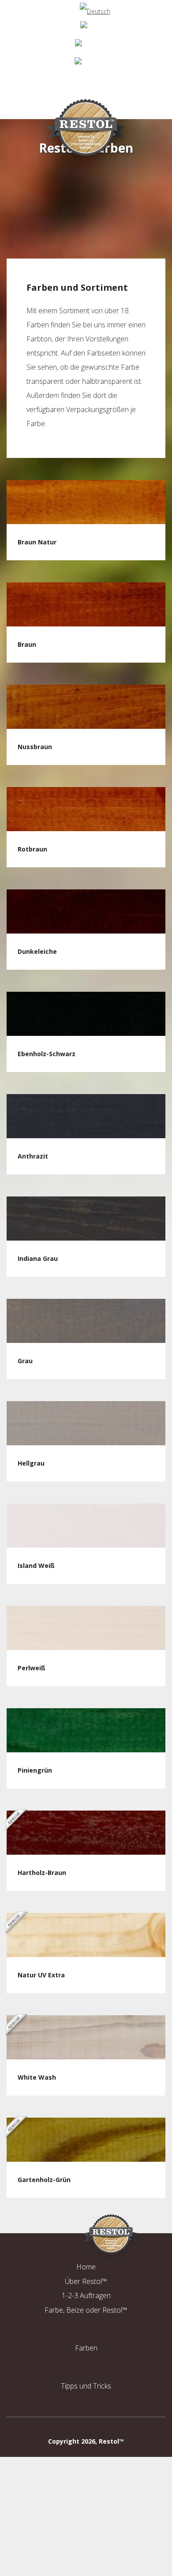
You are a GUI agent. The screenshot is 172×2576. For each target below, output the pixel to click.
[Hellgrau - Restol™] (86, 1423)
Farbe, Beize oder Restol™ (86, 2310)
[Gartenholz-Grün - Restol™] (86, 2140)
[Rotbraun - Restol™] (86, 809)
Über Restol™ (86, 2281)
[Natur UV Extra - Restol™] (86, 1935)
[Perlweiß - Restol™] (86, 1628)
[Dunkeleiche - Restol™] (86, 911)
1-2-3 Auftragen (86, 2295)
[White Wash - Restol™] (86, 2037)
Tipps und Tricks (86, 2386)
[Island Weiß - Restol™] (86, 1526)
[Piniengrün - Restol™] (86, 1730)
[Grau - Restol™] (86, 1321)
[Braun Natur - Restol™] (86, 502)
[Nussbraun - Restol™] (86, 707)
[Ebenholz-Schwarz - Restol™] (86, 1014)
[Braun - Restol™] (86, 604)
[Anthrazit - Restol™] (86, 1116)
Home (86, 2267)
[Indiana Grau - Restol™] (86, 1219)
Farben (86, 2348)
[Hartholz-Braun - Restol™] (86, 1833)
